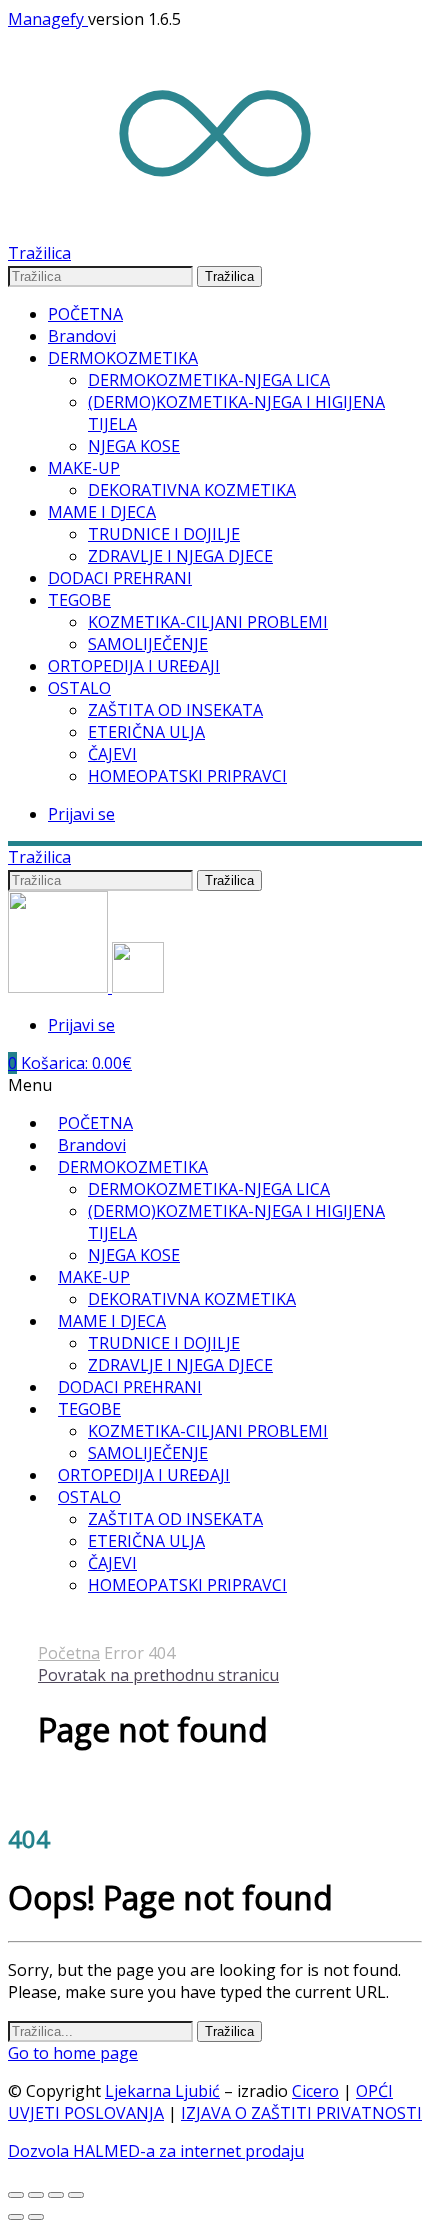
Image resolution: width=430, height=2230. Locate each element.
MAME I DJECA (102, 512)
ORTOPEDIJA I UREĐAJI (134, 666)
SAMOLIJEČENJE (148, 644)
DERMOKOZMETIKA (123, 358)
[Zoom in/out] (76, 2195)
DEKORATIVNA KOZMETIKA (192, 490)
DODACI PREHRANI (120, 578)
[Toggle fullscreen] (56, 2195)
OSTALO (79, 688)
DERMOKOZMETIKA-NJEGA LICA (209, 380)
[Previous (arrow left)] (16, 2217)
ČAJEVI (112, 754)
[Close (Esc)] (16, 2195)
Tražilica (229, 276)
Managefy (48, 19)
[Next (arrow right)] (36, 2217)
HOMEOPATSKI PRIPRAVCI (187, 776)
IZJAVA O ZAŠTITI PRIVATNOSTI (301, 2113)
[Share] (36, 2195)
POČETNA (85, 314)
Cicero (315, 2091)
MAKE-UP (84, 468)
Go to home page (73, 2053)
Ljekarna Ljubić (162, 2091)
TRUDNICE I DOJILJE (164, 534)
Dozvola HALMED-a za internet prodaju (156, 2151)
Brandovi (82, 336)
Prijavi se (81, 814)
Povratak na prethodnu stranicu (158, 1675)
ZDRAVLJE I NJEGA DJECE (180, 556)
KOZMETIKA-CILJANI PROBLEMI (208, 622)
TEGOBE (79, 600)
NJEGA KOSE (134, 446)
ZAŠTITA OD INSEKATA (175, 710)
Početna (69, 1653)
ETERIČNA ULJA (146, 732)
